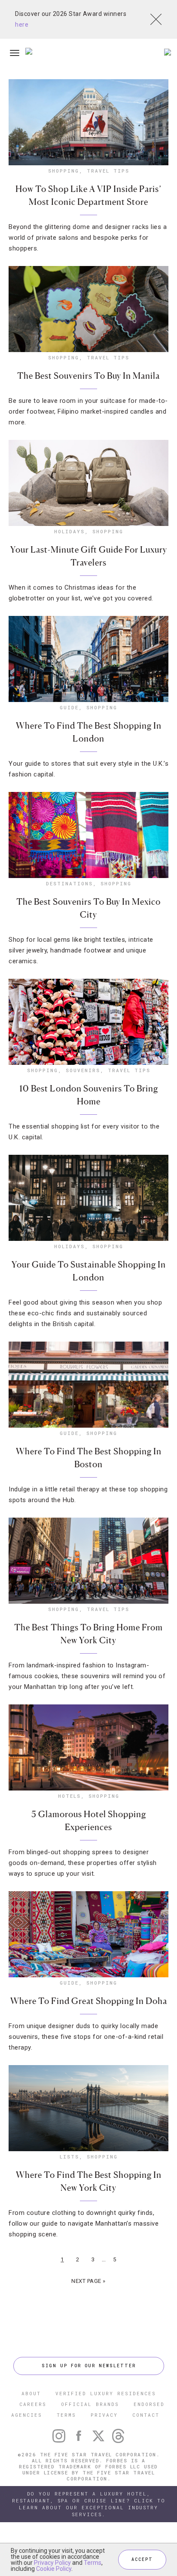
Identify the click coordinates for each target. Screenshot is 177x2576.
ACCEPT (142, 2559)
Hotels (69, 1796)
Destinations (69, 883)
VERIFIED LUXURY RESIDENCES (106, 2393)
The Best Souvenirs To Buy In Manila (88, 376)
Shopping (64, 171)
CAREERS (33, 2404)
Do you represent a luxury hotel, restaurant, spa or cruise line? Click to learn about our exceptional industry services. (89, 2504)
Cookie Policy (54, 2569)
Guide (69, 707)
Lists (69, 2157)
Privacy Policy (52, 2563)
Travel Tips (108, 171)
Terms (93, 2563)
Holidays (69, 531)
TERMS (66, 2415)
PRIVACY (104, 2415)
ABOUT (31, 2393)
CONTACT (146, 2415)
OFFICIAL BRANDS (90, 2404)
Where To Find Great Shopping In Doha (89, 2001)
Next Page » (88, 2281)
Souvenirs (83, 1070)
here (22, 25)
